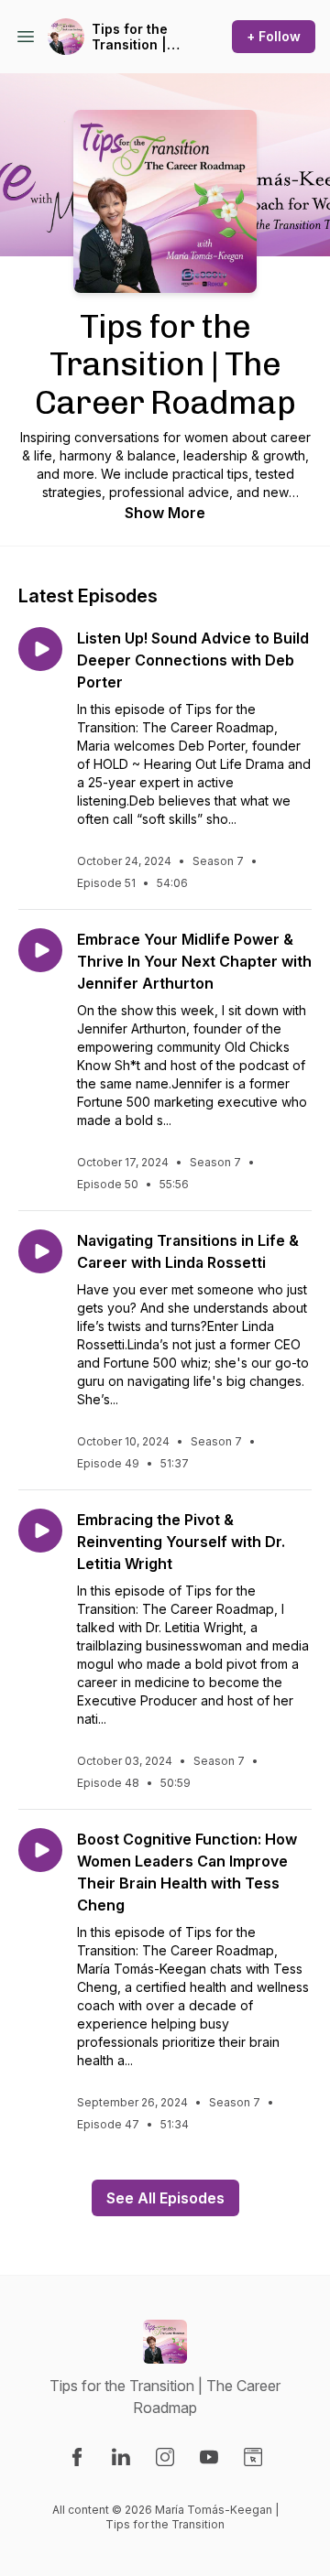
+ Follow (274, 36)
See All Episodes (165, 2198)
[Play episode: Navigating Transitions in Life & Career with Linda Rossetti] (40, 1251)
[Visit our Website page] (253, 2457)
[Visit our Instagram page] (165, 2457)
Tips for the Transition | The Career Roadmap (130, 37)
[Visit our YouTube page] (209, 2457)
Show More (165, 513)
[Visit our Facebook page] (77, 2457)
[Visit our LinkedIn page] (121, 2457)
